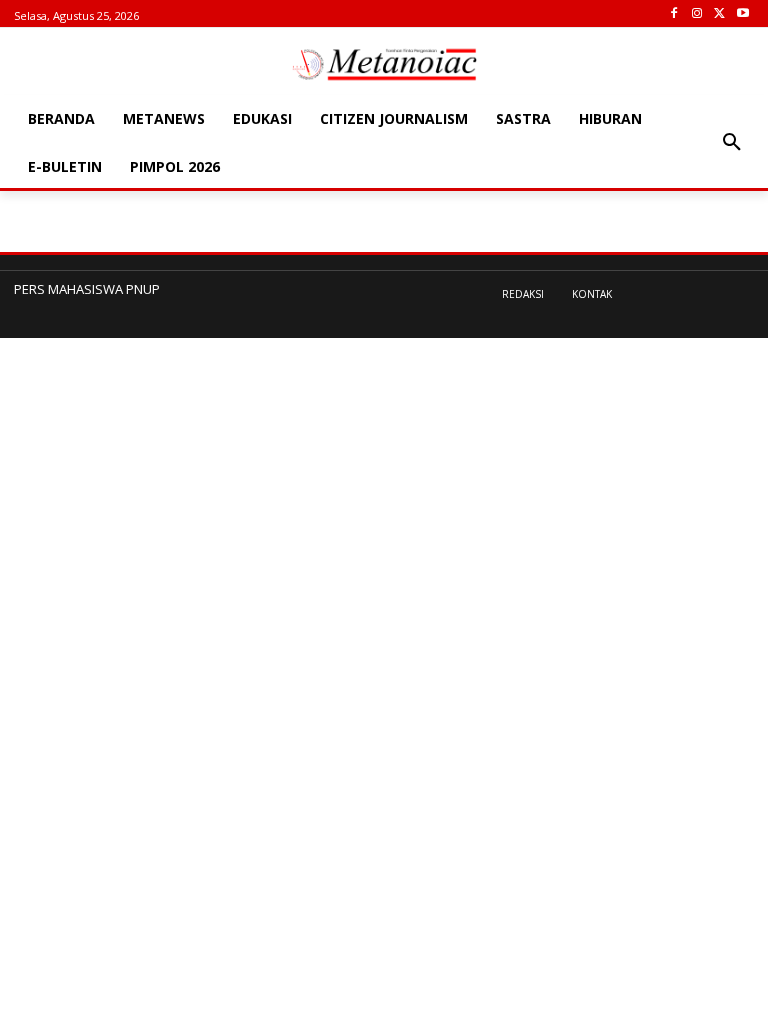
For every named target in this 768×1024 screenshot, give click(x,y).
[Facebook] (674, 14)
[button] (732, 143)
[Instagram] (697, 14)
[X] (719, 14)
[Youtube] (742, 14)
